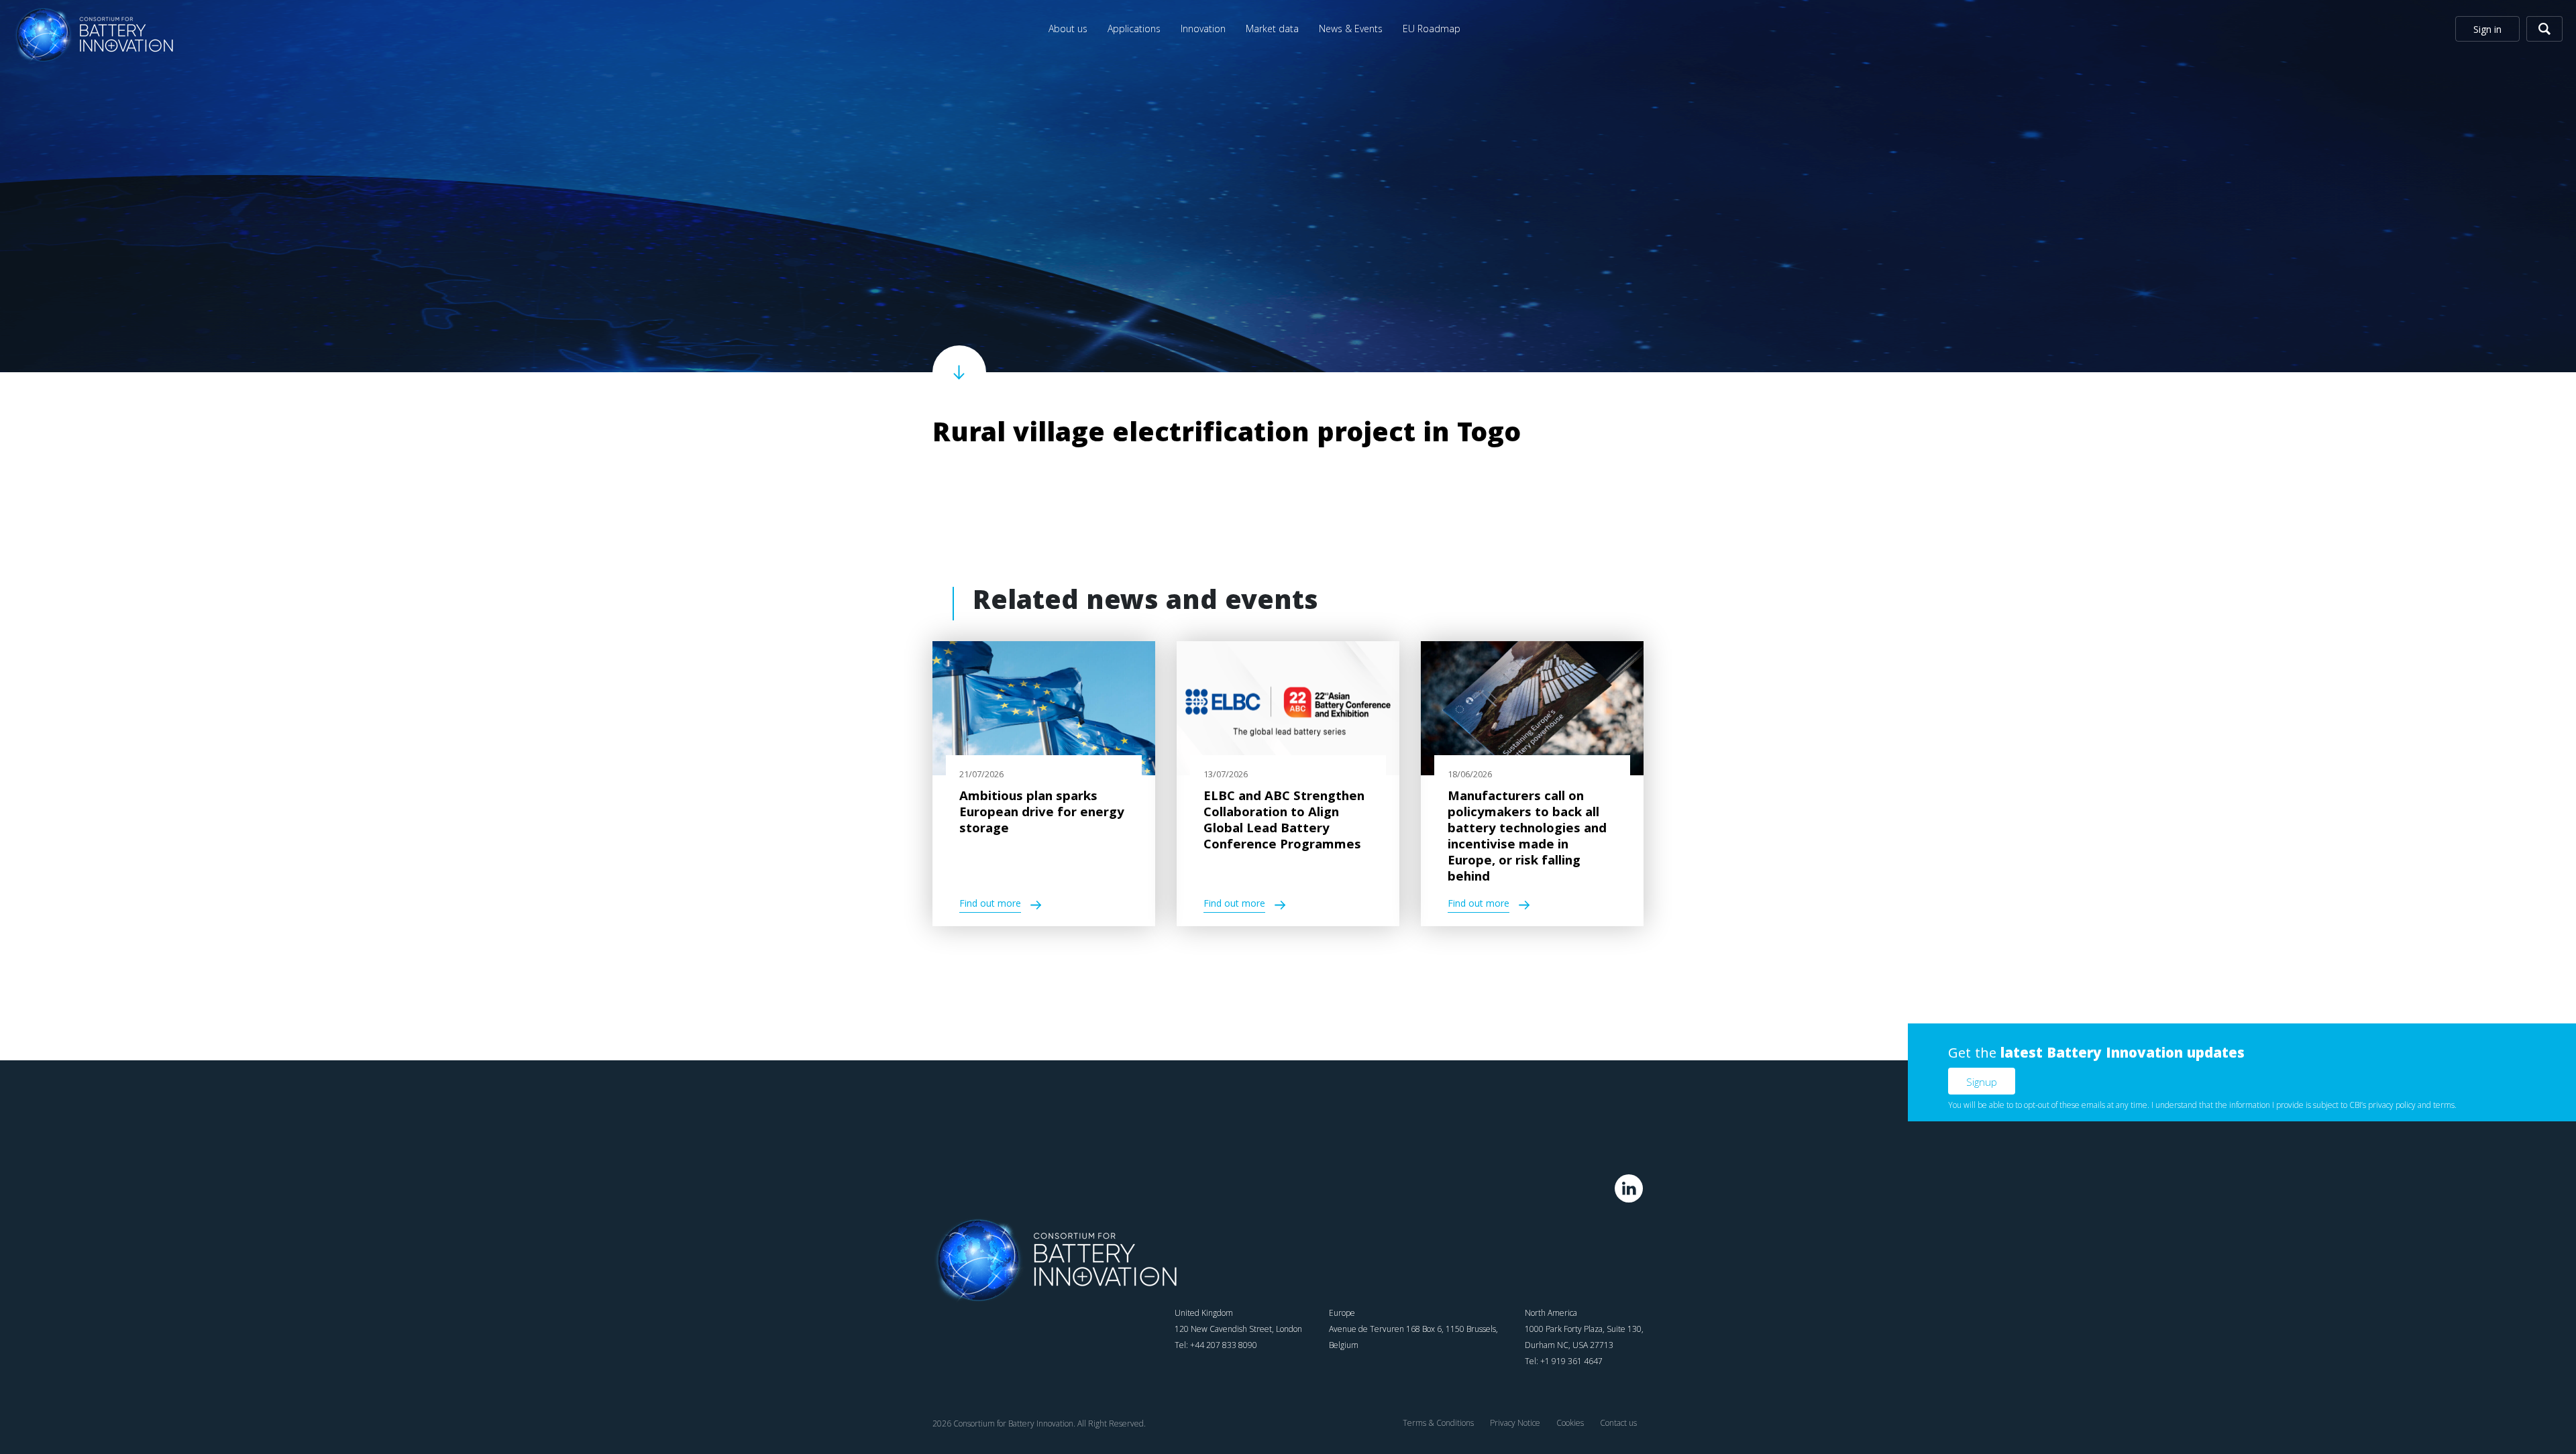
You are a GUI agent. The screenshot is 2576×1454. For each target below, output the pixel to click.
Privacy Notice (1515, 1423)
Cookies (1570, 1423)
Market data (1272, 29)
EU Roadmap (1432, 29)
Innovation (1203, 29)
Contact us (1618, 1423)
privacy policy (2392, 1105)
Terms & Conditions (1438, 1423)
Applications (1134, 29)
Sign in (2487, 29)
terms (2444, 1105)
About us (1068, 29)
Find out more (990, 905)
